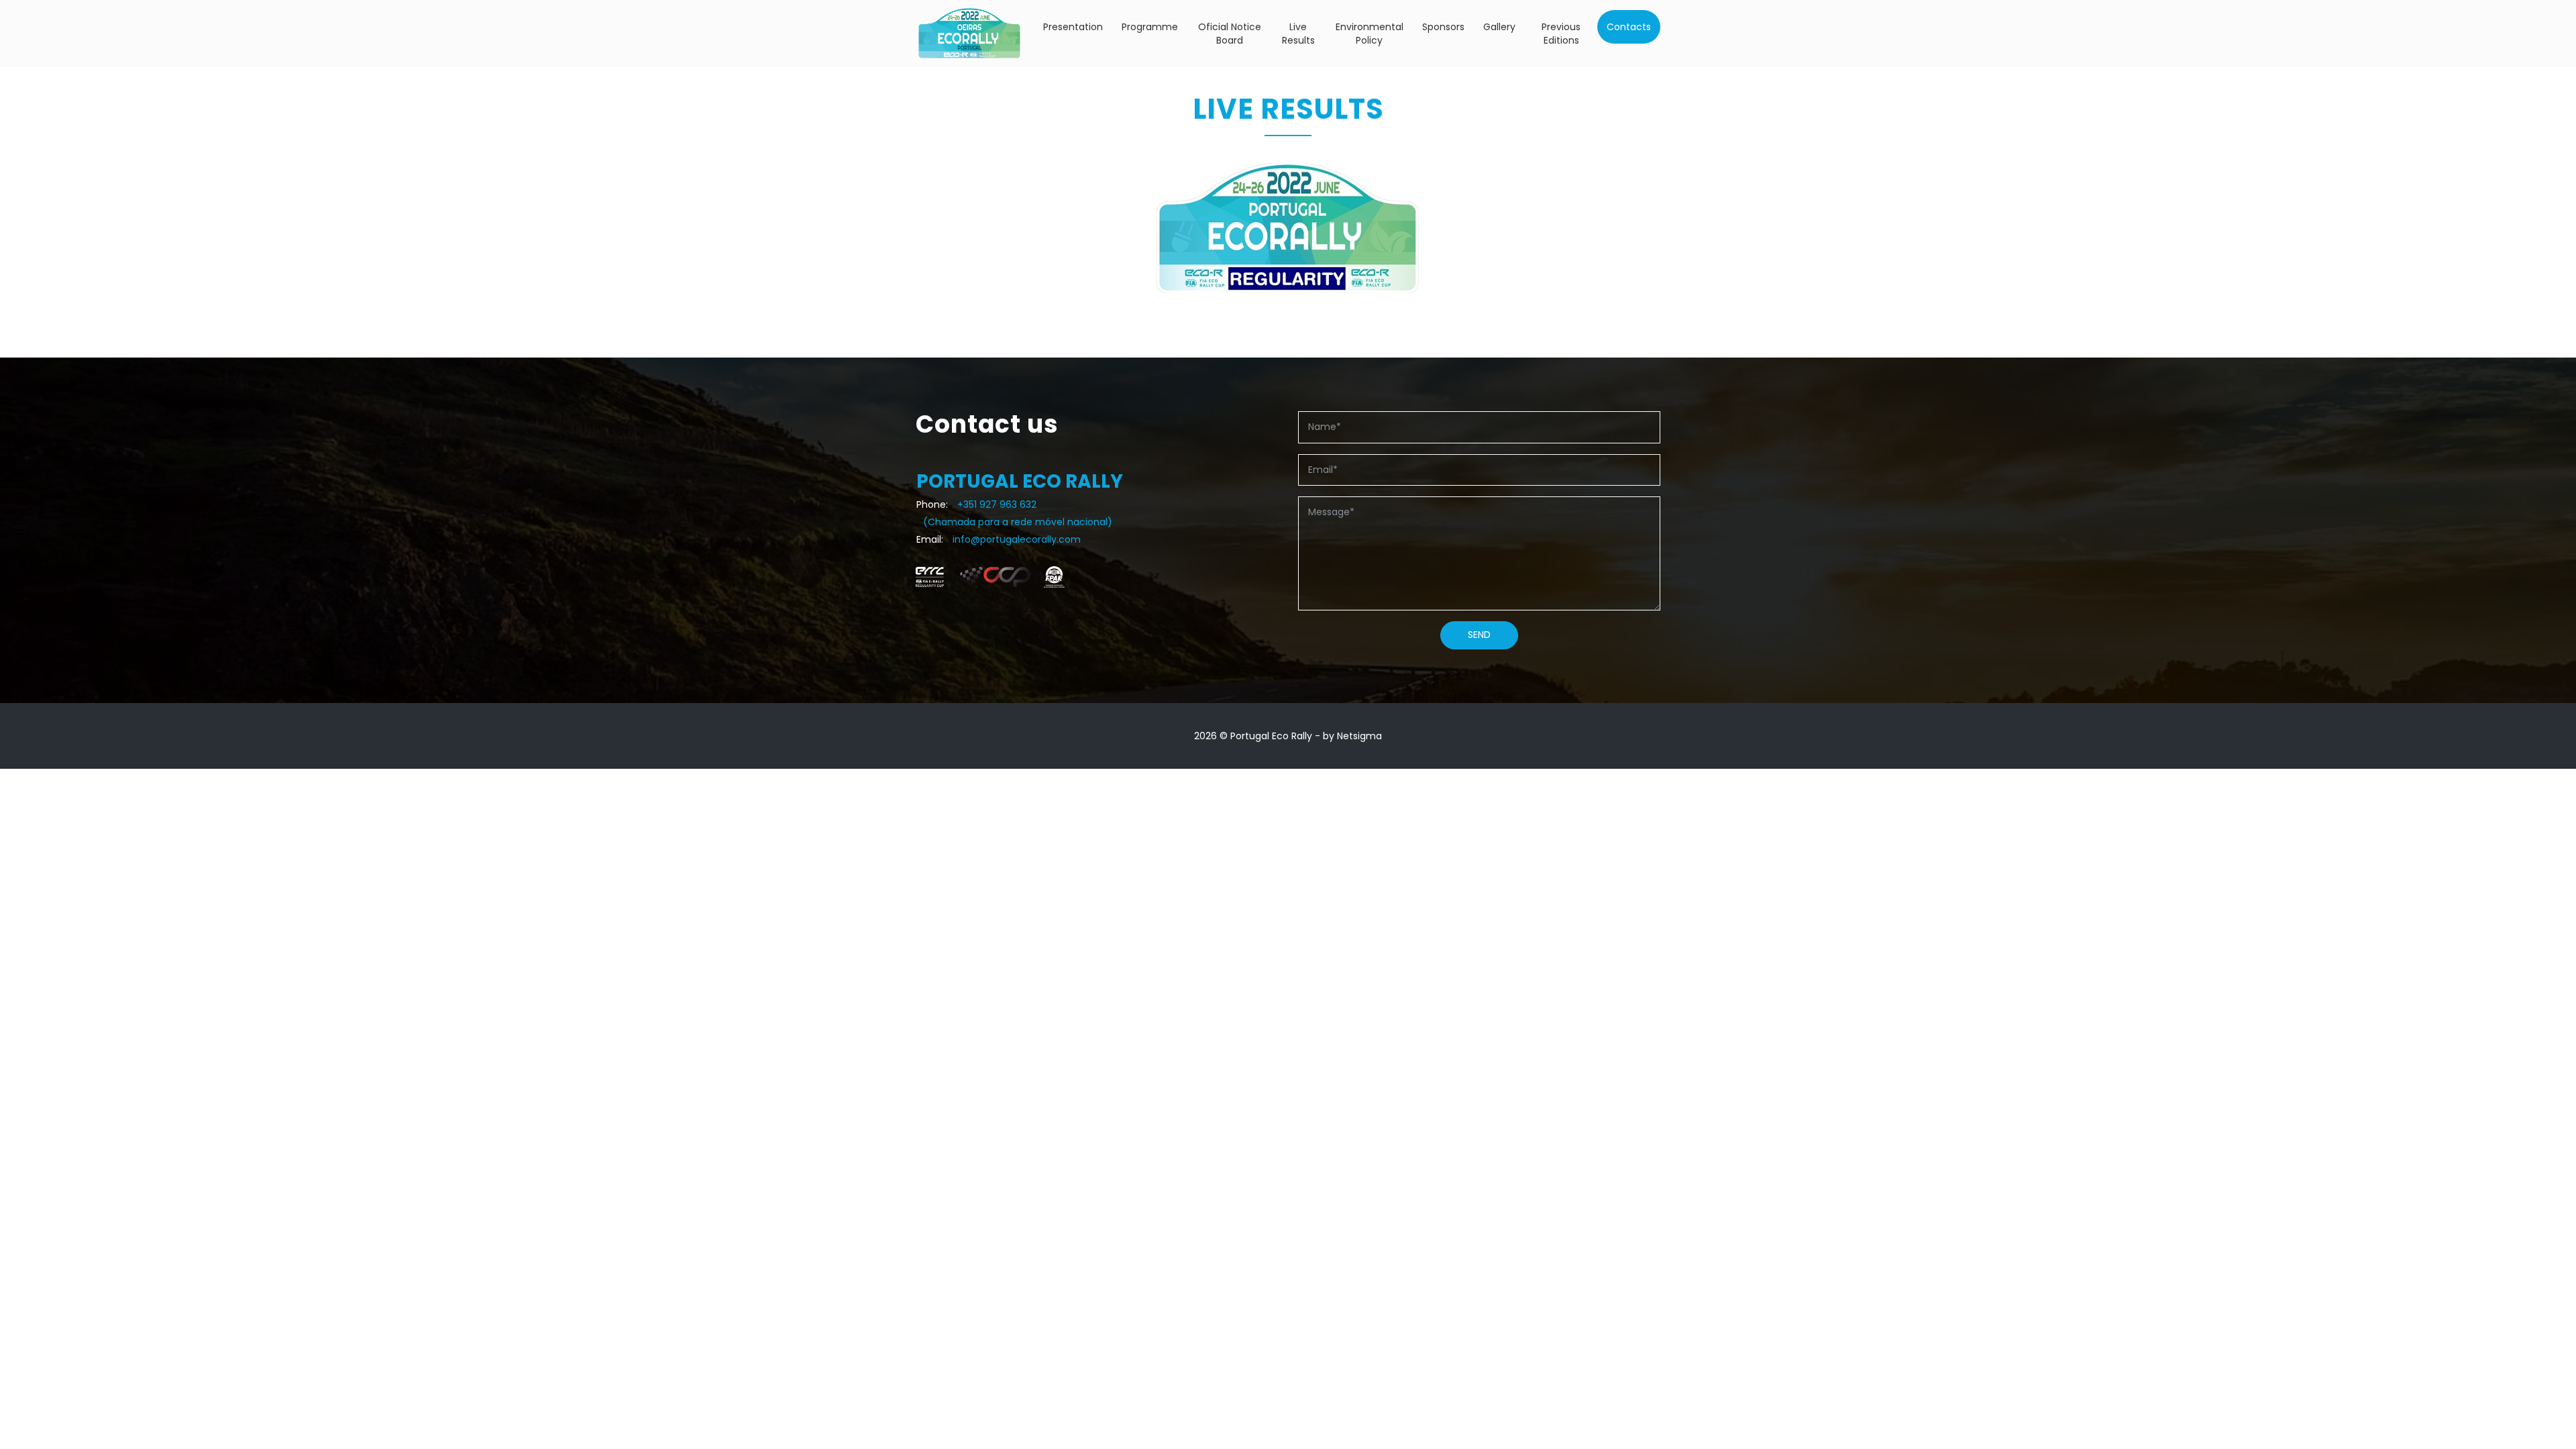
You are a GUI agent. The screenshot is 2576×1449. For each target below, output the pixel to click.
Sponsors (1443, 27)
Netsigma (1359, 736)
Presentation (1073, 27)
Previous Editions (1561, 34)
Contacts (1629, 27)
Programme (1150, 27)
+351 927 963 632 (997, 504)
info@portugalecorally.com (1017, 539)
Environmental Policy (1370, 34)
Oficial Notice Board (1230, 34)
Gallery (1499, 27)
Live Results (1298, 34)
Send (1479, 635)
